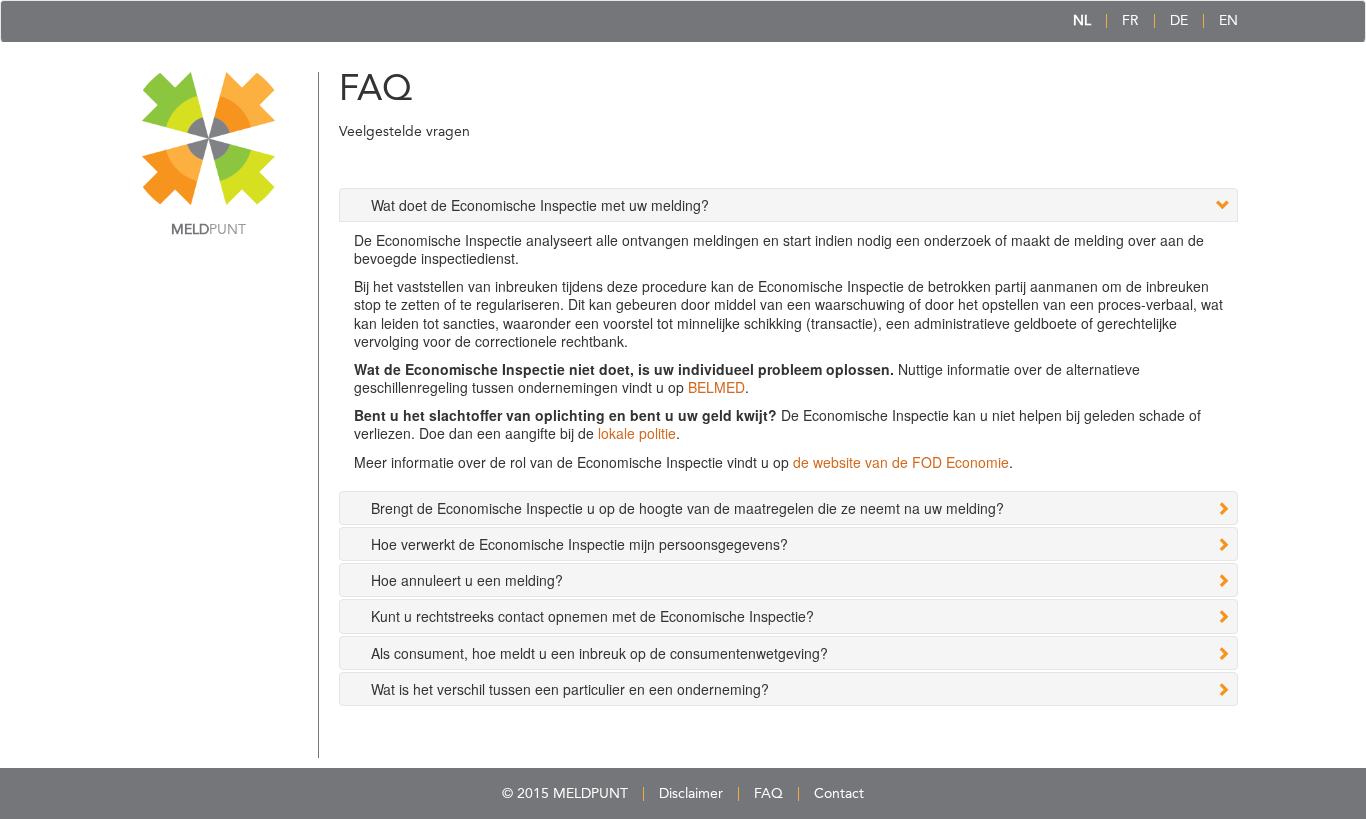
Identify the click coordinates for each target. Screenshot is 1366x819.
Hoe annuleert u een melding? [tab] (467, 580)
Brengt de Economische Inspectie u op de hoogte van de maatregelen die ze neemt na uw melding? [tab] (687, 508)
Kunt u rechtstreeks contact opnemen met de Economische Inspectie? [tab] (592, 616)
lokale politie (637, 433)
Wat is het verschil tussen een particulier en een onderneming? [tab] (570, 689)
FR (1130, 21)
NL (1082, 21)
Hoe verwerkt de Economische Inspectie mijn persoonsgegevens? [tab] (579, 544)
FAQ (768, 794)
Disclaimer (691, 794)
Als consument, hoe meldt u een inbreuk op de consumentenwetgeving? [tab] (599, 653)
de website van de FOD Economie (901, 462)
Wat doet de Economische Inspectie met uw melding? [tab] (540, 205)
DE (1179, 21)
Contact (839, 794)
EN (1228, 21)
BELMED (716, 387)
